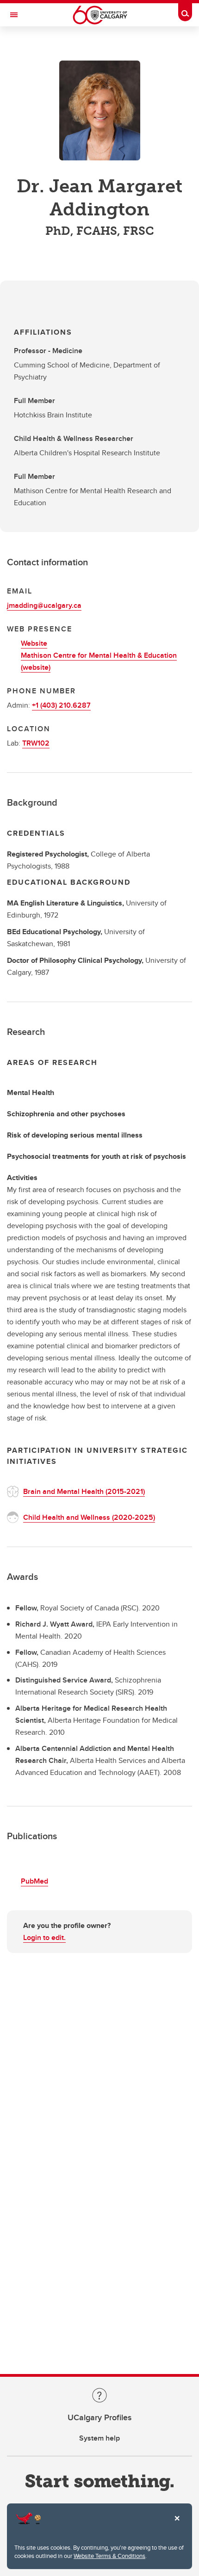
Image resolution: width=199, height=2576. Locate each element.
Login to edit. (44, 1937)
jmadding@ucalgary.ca (44, 605)
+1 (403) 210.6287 (61, 705)
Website (34, 643)
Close (177, 2525)
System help (99, 2438)
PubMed (34, 1881)
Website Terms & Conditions (109, 2556)
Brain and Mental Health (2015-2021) (84, 1491)
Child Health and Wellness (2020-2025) (89, 1517)
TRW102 (36, 743)
